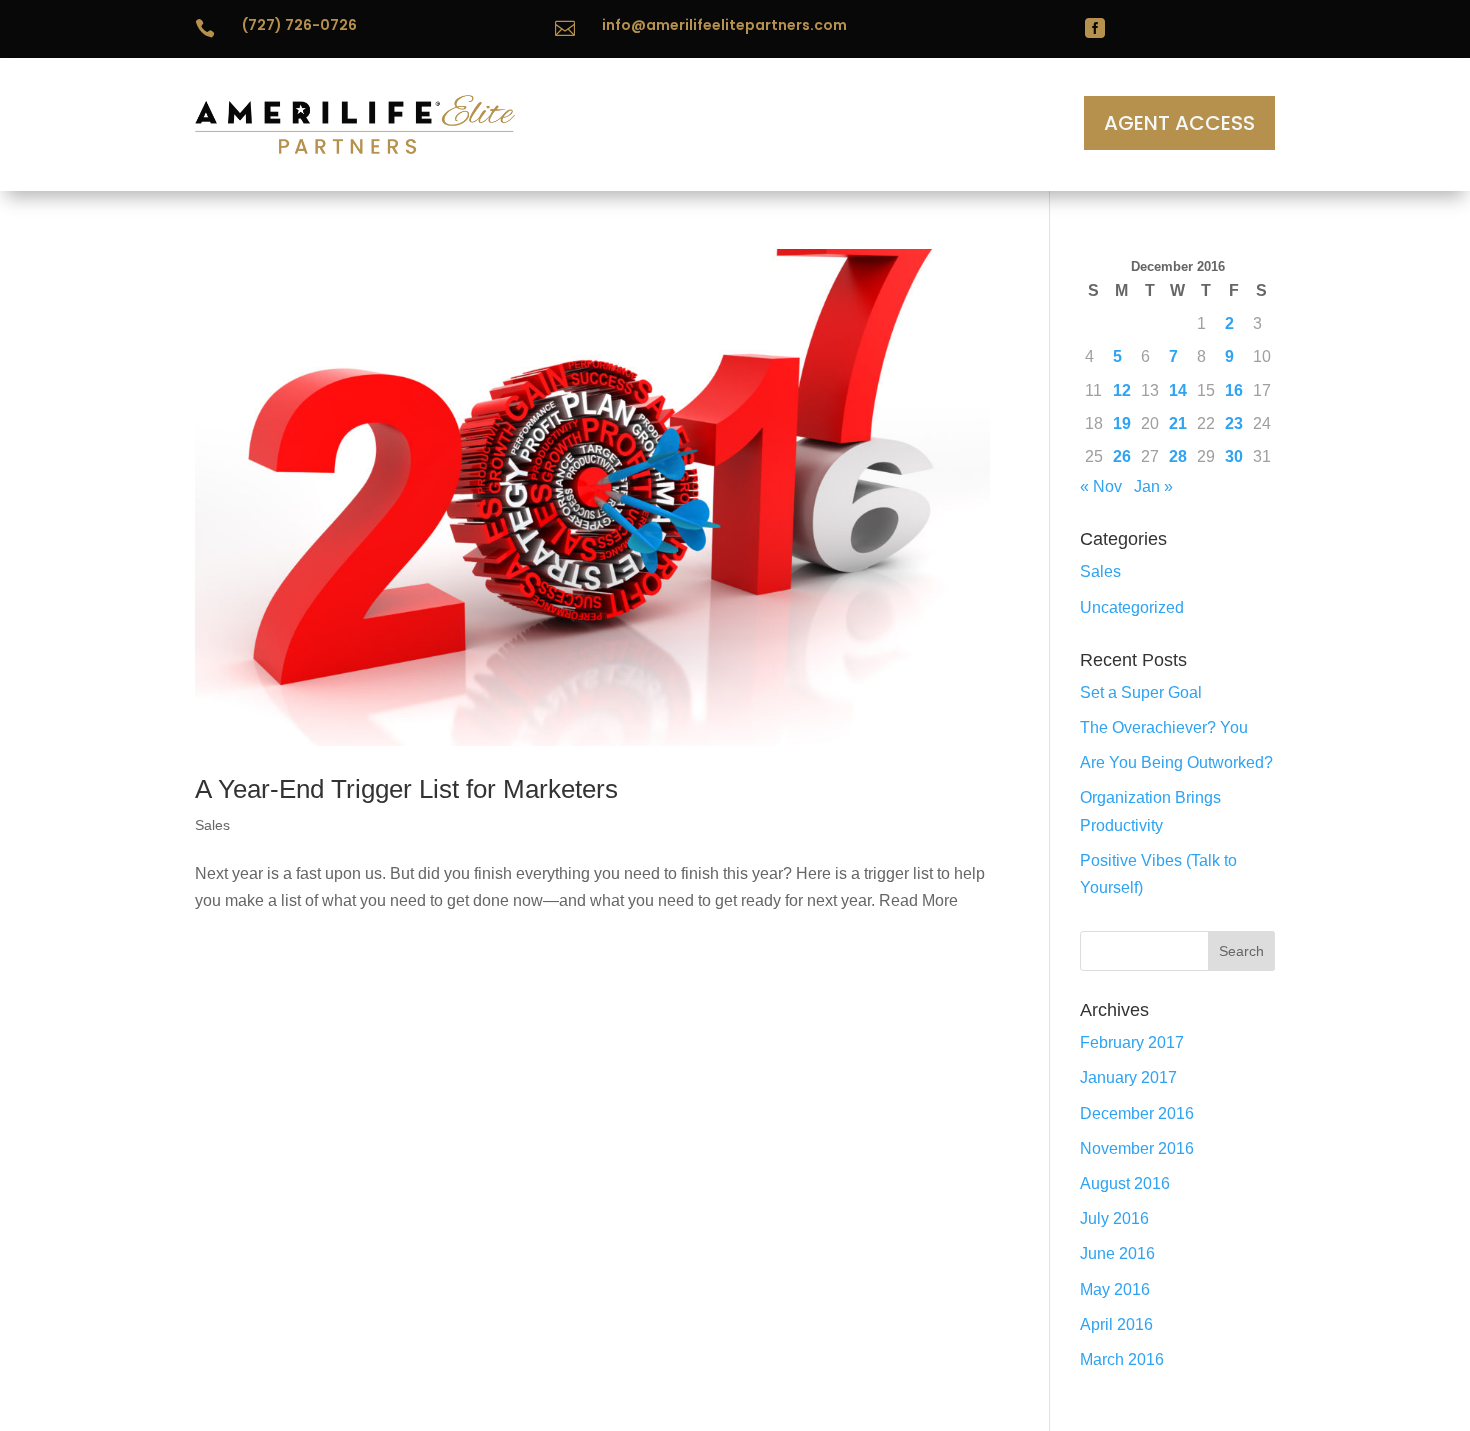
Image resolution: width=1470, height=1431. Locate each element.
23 (1234, 423)
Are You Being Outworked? (1176, 762)
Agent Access (1179, 123)
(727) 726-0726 (299, 25)
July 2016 (1114, 1218)
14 (1178, 390)
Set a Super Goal (1141, 692)
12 (1122, 390)
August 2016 (1125, 1183)
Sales (212, 825)
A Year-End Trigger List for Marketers (406, 789)
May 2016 (1115, 1289)
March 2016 (1122, 1359)
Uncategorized (1132, 607)
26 (1122, 456)
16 (1234, 390)
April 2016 (1116, 1324)
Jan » (1153, 486)
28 (1178, 456)
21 (1178, 423)
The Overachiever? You (1164, 727)
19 (1122, 423)
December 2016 (1137, 1113)
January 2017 (1128, 1077)
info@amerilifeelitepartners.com (724, 25)
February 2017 (1132, 1042)
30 (1234, 456)
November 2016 (1137, 1148)
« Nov (1101, 486)
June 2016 (1117, 1253)
